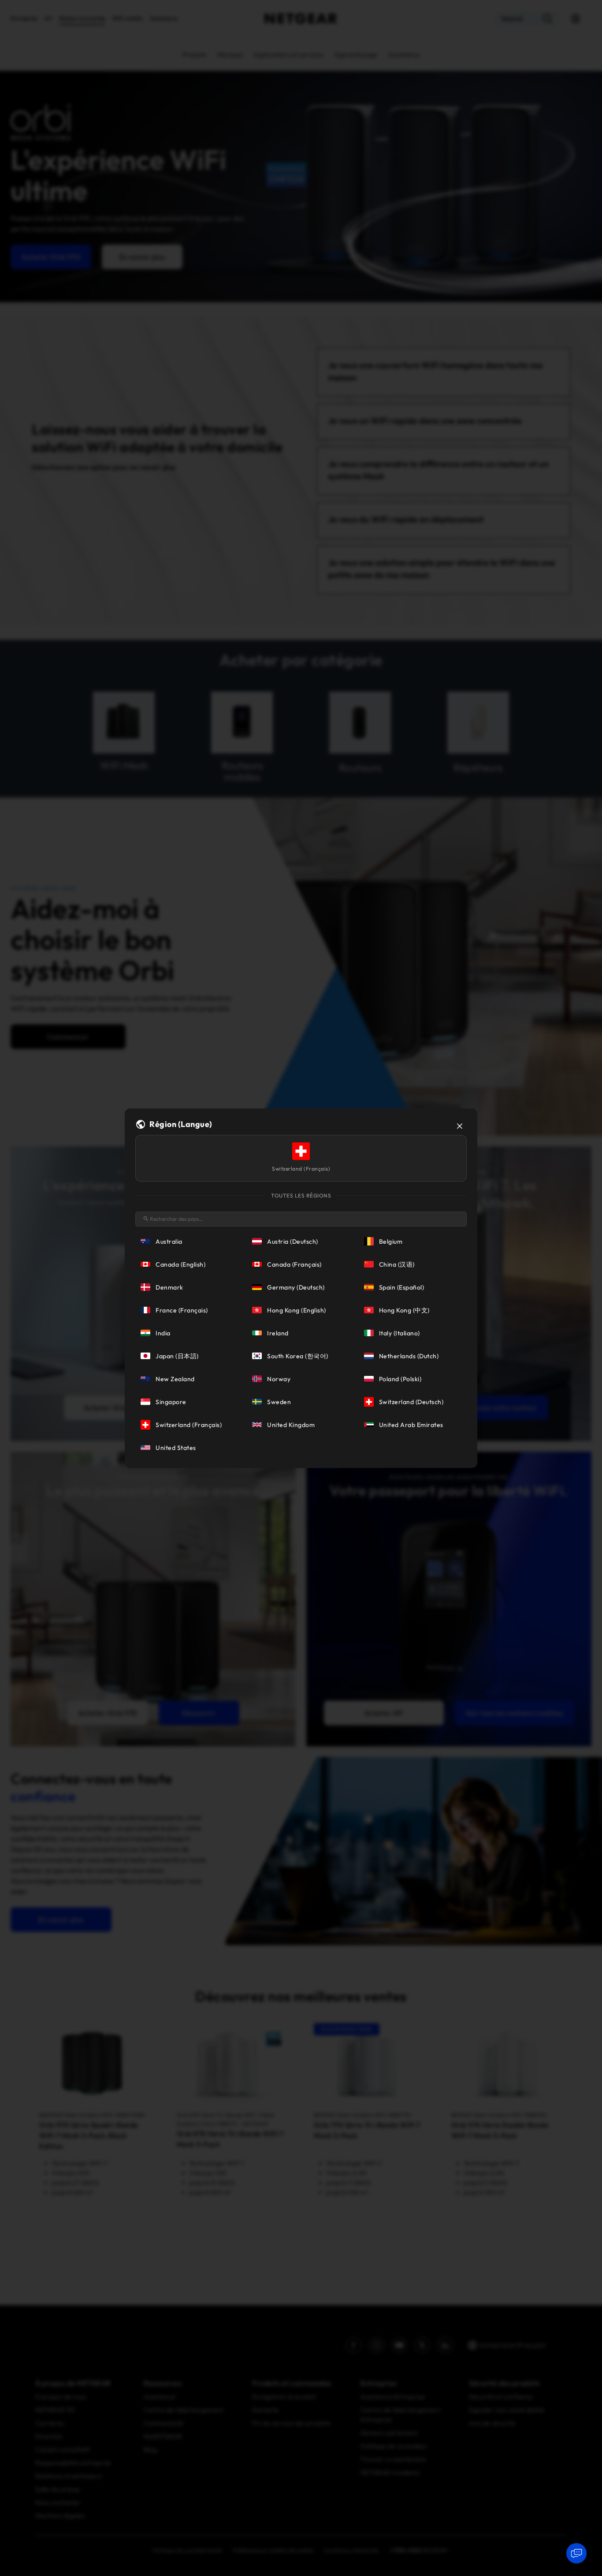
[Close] (460, 1126)
